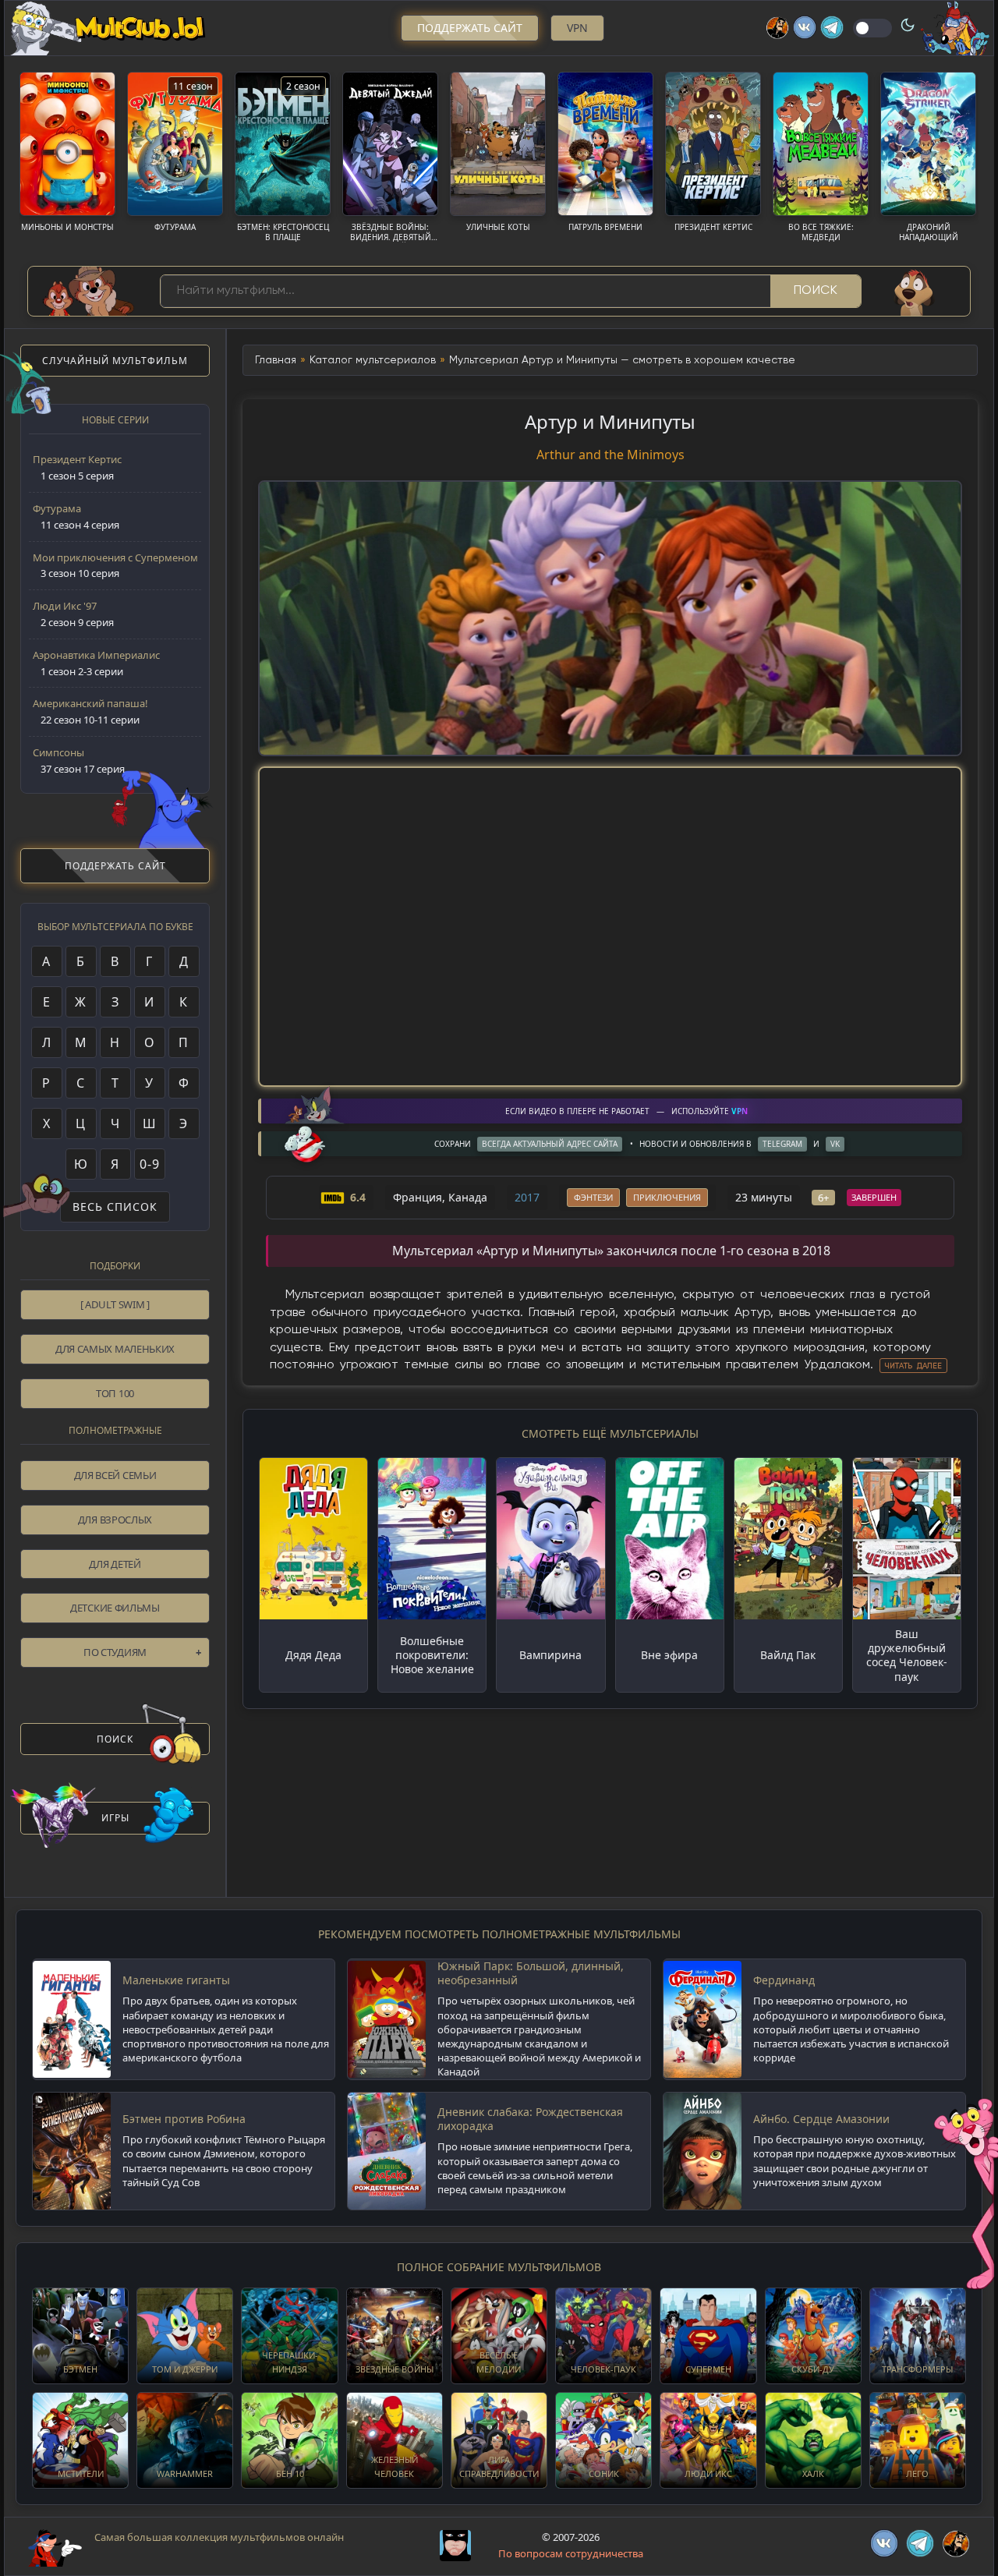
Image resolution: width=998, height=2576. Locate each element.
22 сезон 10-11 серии (90, 711)
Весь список (115, 1207)
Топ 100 (115, 1393)
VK (835, 1144)
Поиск (816, 291)
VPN (577, 28)
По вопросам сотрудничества (571, 2553)
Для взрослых (115, 1520)
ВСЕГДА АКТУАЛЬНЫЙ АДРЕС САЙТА (550, 1144)
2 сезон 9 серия (73, 614)
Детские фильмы (115, 1608)
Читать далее (913, 1366)
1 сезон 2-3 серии (96, 663)
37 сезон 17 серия (79, 761)
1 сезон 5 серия (77, 467)
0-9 (150, 1164)
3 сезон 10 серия (115, 566)
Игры (115, 1818)
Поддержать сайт (470, 28)
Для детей (115, 1564)
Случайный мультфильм (115, 361)
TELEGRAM (782, 1144)
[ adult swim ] (115, 1304)
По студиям (115, 1652)
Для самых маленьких (115, 1349)
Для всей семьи (115, 1475)
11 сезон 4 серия (76, 517)
